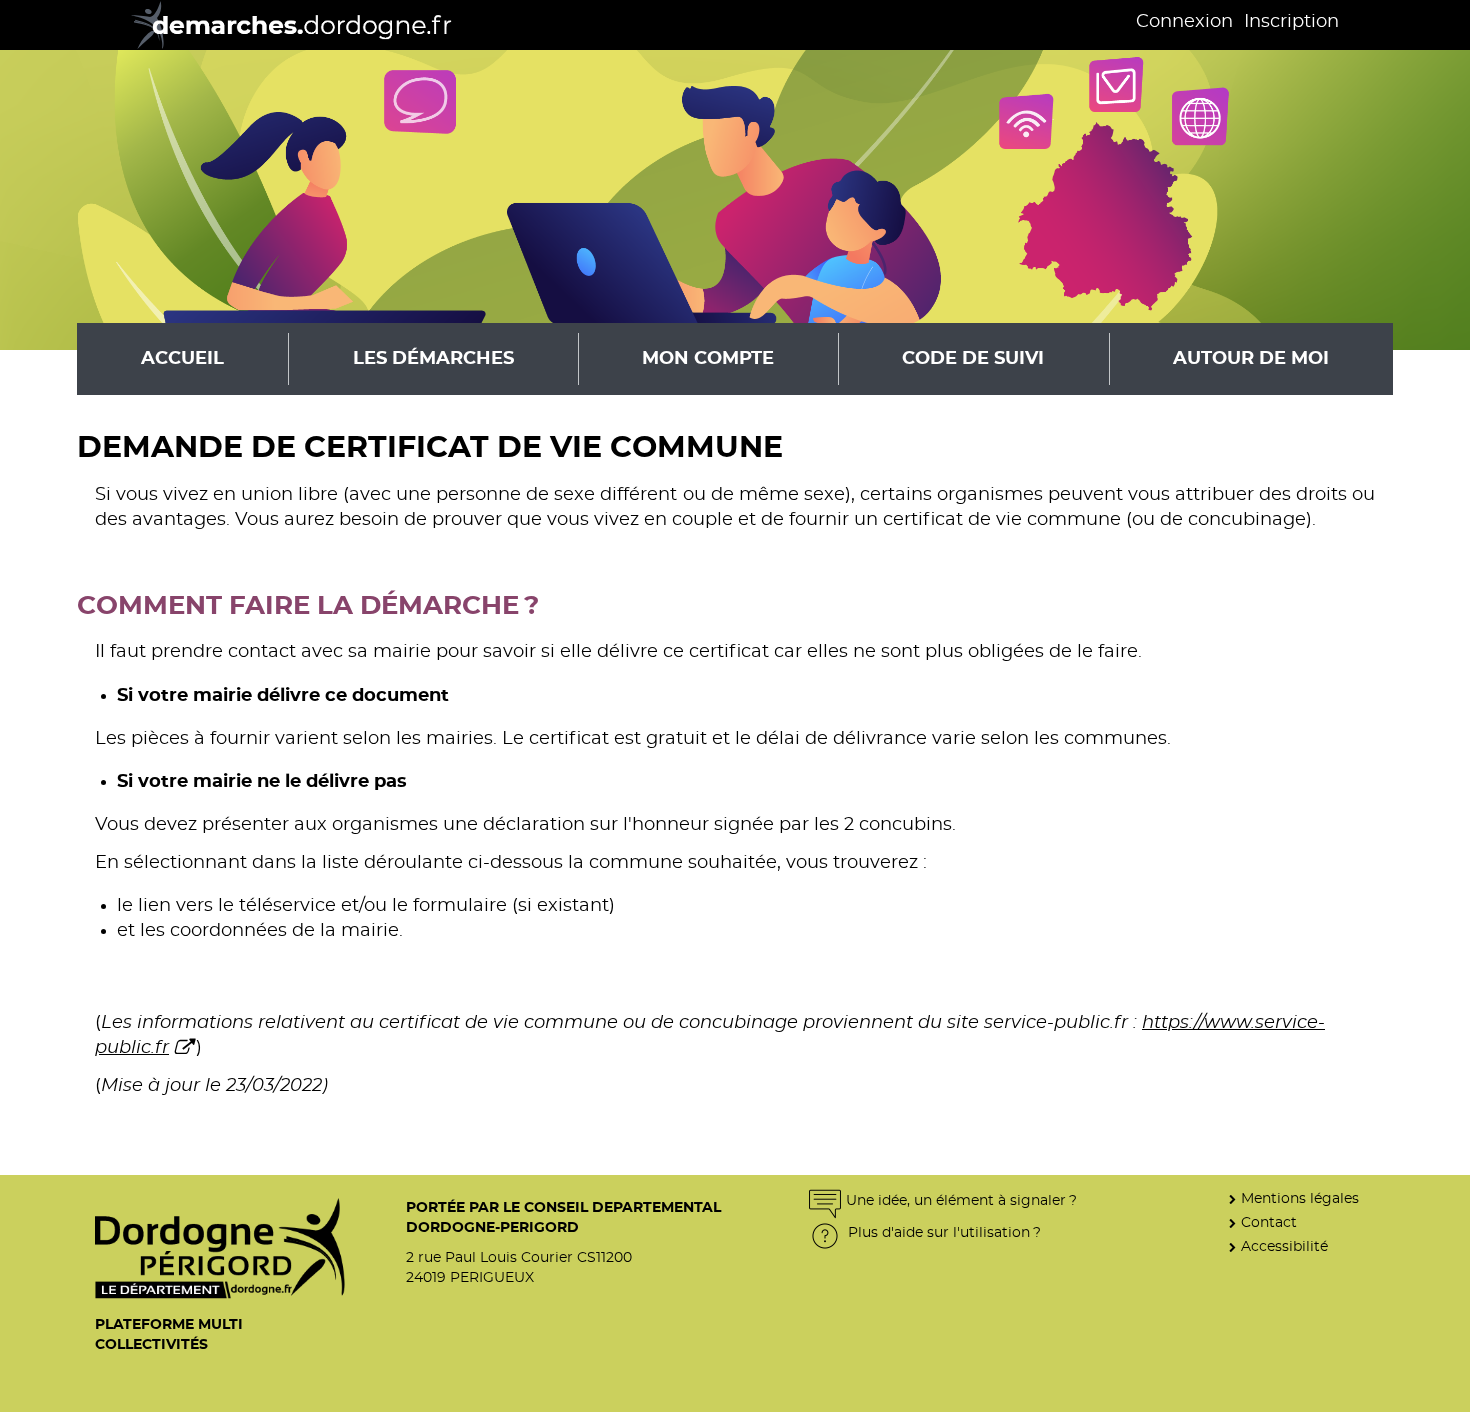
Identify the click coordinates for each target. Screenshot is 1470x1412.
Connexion (1184, 22)
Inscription (1291, 22)
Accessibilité (1284, 1246)
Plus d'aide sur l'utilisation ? (942, 1232)
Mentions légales (1300, 1198)
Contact (1269, 1222)
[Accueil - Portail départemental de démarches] (284, 25)
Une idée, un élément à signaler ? (961, 1200)
